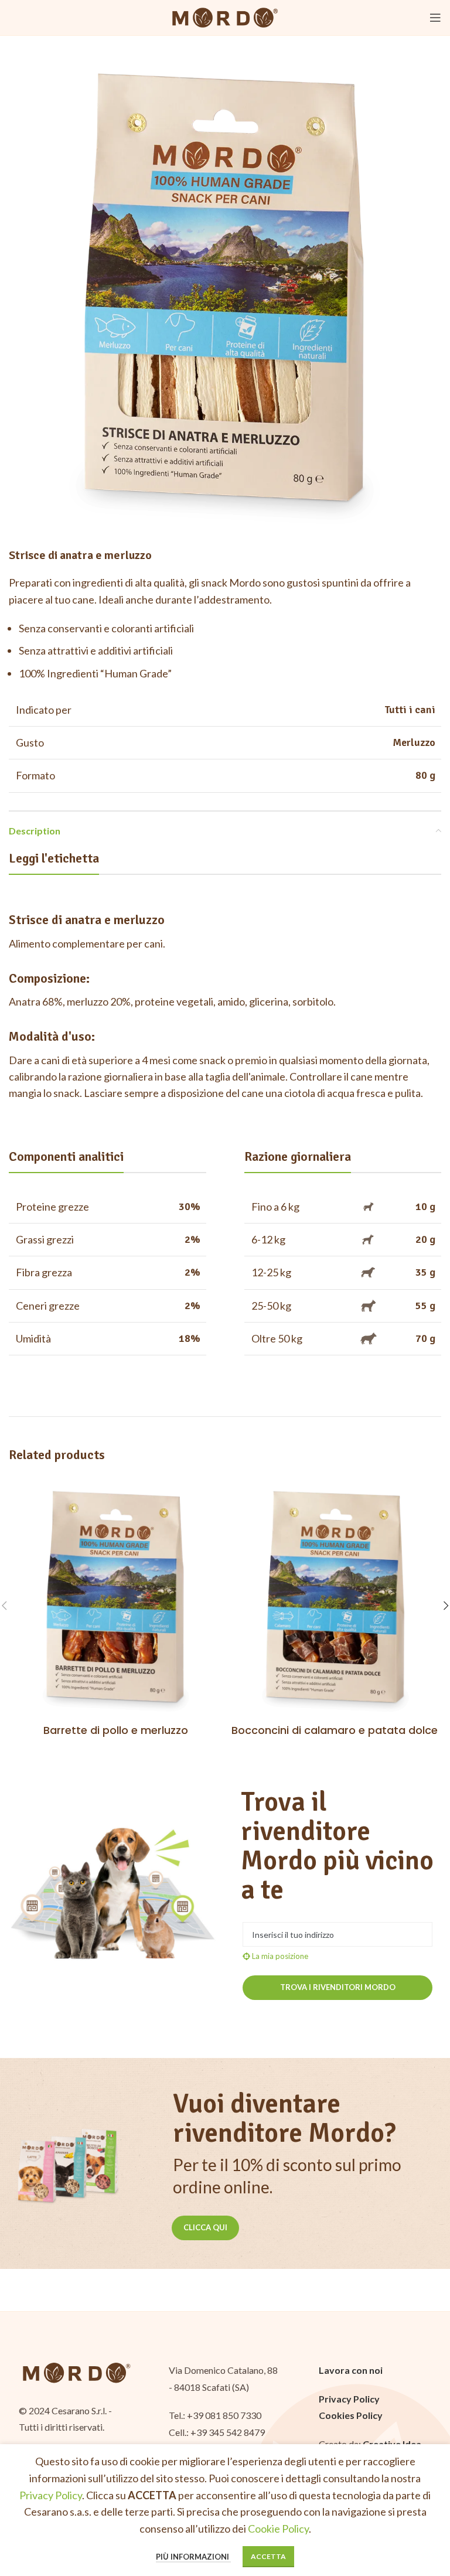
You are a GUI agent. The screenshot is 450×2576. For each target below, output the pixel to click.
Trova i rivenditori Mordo (338, 1987)
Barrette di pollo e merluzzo (116, 1730)
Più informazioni (193, 2557)
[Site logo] (225, 16)
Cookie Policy (278, 2529)
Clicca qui (205, 2227)
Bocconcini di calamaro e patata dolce (335, 1730)
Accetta (268, 2556)
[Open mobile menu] (435, 18)
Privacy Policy (51, 2495)
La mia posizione (279, 1956)
